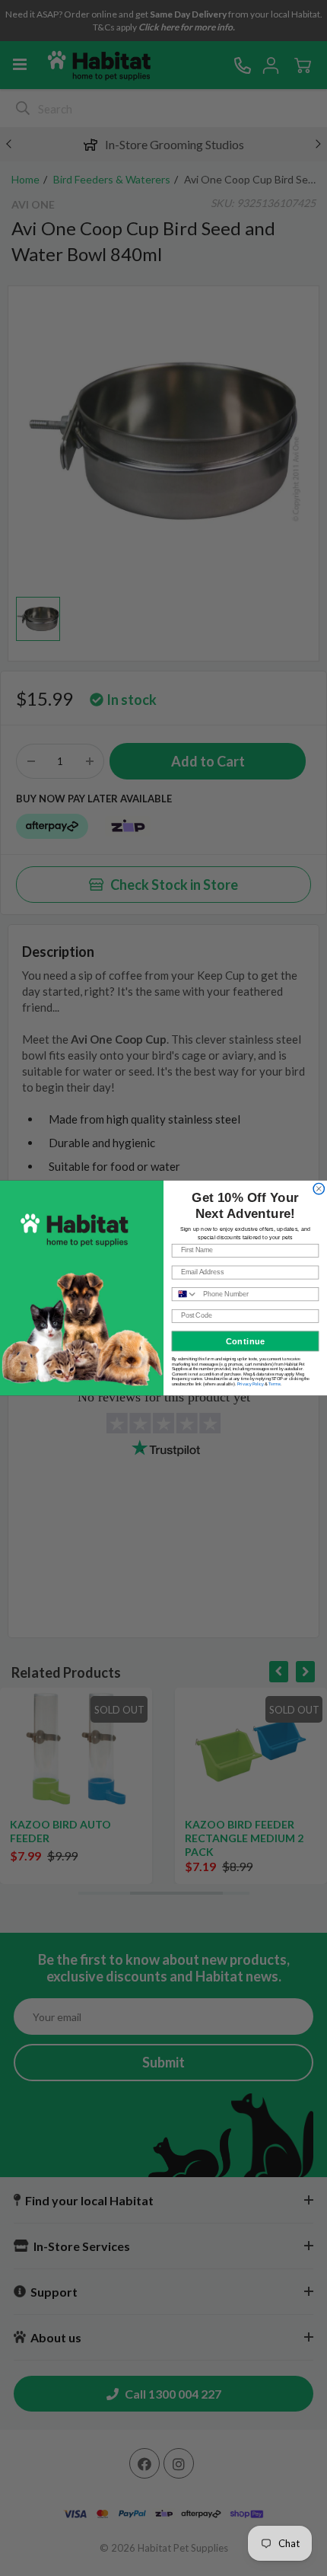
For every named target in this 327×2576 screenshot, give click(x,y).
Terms (275, 1383)
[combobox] (185, 1294)
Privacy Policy (251, 1383)
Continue (246, 1341)
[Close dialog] (319, 1188)
